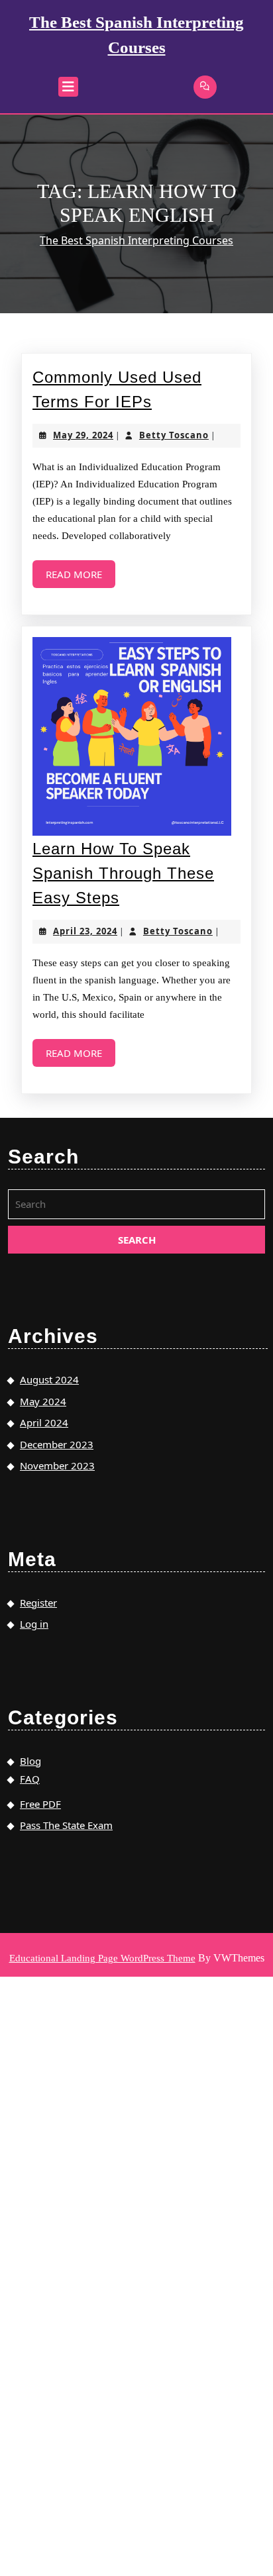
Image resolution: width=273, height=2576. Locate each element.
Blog (30, 1761)
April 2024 (44, 1422)
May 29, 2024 (83, 435)
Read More (81, 578)
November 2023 (57, 1465)
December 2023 (57, 1444)
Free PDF (40, 1804)
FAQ (30, 1779)
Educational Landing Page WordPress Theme (102, 1958)
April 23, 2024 (85, 931)
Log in (34, 1624)
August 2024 (49, 1379)
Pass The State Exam (66, 1825)
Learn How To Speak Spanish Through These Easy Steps (123, 873)
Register (38, 1603)
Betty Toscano (174, 435)
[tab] (68, 87)
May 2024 (43, 1401)
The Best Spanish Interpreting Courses (136, 240)
